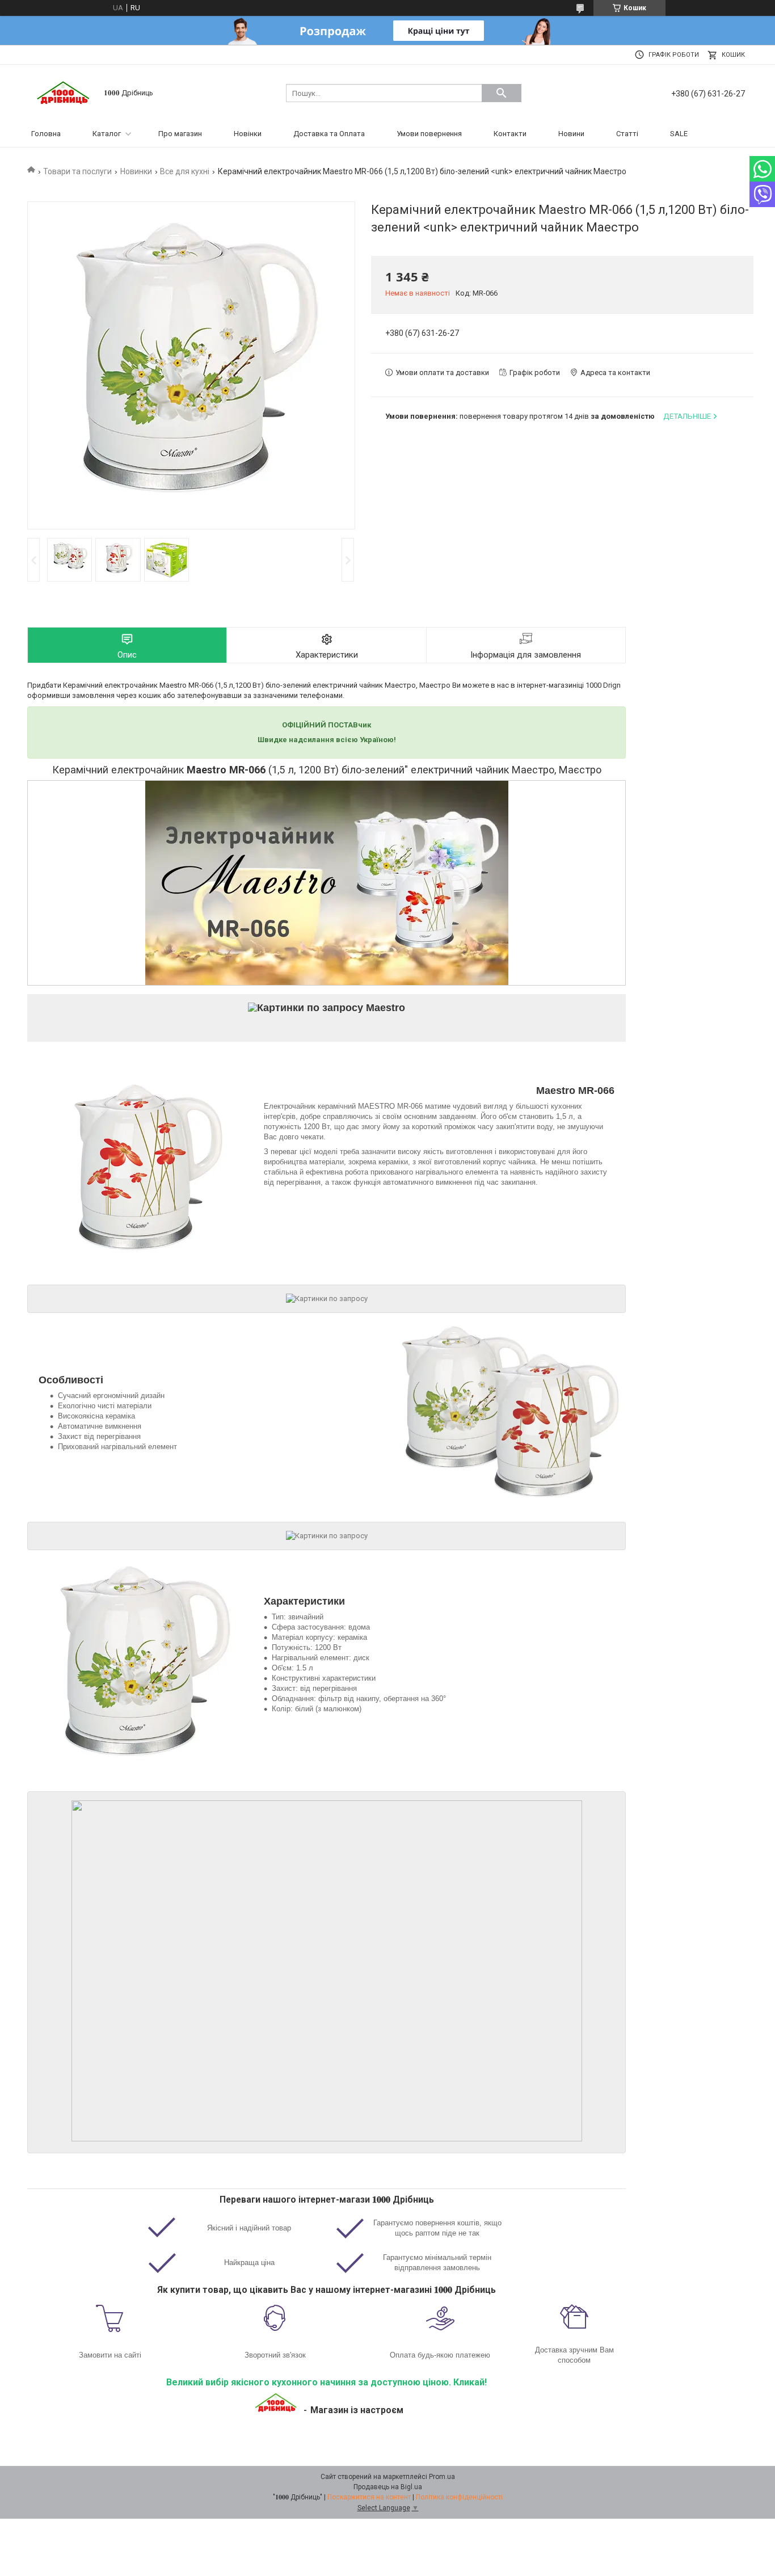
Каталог (107, 134)
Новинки (136, 171)
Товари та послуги (77, 171)
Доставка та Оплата (329, 134)
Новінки (248, 134)
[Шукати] (502, 93)
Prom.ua (442, 2477)
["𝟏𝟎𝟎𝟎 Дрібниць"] (64, 92)
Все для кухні (185, 171)
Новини (571, 134)
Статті (627, 134)
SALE (679, 134)
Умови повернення (429, 134)
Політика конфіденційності (459, 2497)
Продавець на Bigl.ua (388, 2487)
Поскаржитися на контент (369, 2497)
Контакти (510, 134)
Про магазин (180, 134)
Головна (46, 134)
